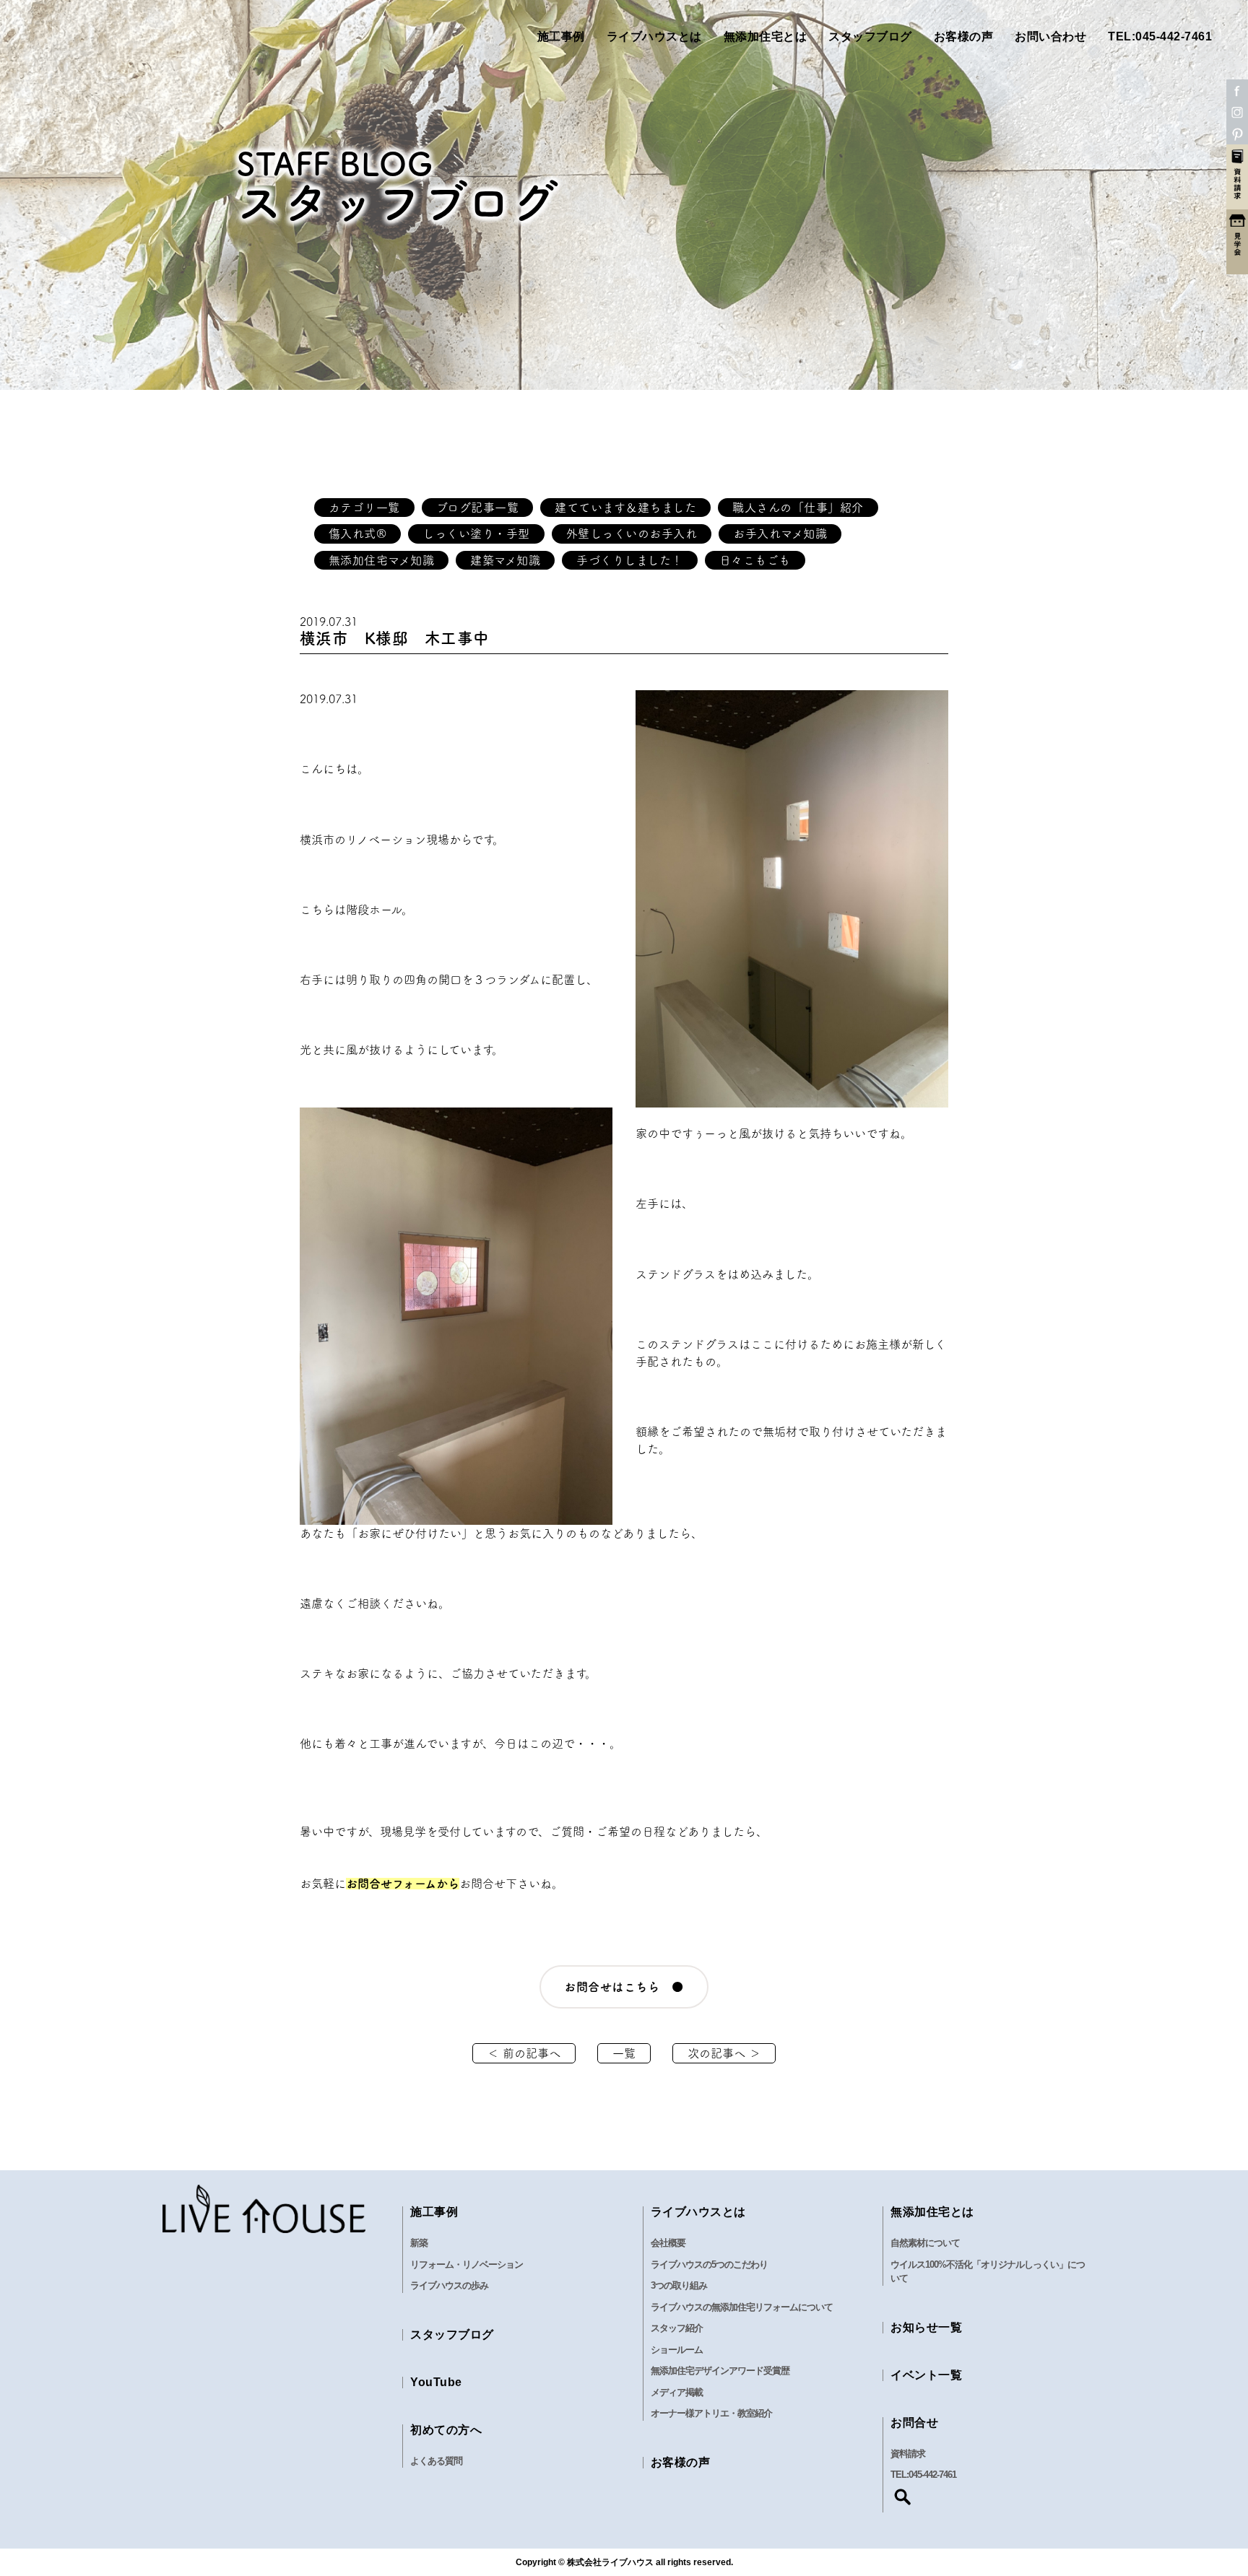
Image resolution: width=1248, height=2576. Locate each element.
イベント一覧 (926, 2375)
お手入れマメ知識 (780, 534)
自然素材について (925, 2243)
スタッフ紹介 (677, 2328)
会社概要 (668, 2243)
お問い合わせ (1050, 36)
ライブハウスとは (654, 36)
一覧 (624, 2053)
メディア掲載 (677, 2392)
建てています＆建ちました (625, 508)
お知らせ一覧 (926, 2327)
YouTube (436, 2382)
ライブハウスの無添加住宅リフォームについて (742, 2307)
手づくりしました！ (630, 560)
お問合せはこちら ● (624, 1987)
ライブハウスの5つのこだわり (709, 2264)
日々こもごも (755, 560)
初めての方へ (446, 2430)
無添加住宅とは (766, 36)
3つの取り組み (679, 2285)
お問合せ (914, 2423)
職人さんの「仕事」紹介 (798, 508)
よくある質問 (436, 2461)
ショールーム (677, 2350)
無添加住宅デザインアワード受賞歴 (720, 2371)
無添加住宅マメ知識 (382, 560)
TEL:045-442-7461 (1160, 36)
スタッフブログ (870, 36)
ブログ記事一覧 (478, 508)
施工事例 (561, 36)
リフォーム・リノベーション (467, 2264)
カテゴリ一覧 (364, 508)
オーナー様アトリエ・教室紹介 (711, 2413)
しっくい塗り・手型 (476, 534)
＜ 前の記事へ (524, 2053)
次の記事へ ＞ (724, 2053)
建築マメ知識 (505, 560)
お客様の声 (964, 36)
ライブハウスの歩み (449, 2285)
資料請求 (908, 2454)
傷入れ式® (358, 534)
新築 (419, 2243)
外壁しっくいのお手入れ (632, 534)
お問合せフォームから (403, 1884)
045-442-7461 (932, 2475)
